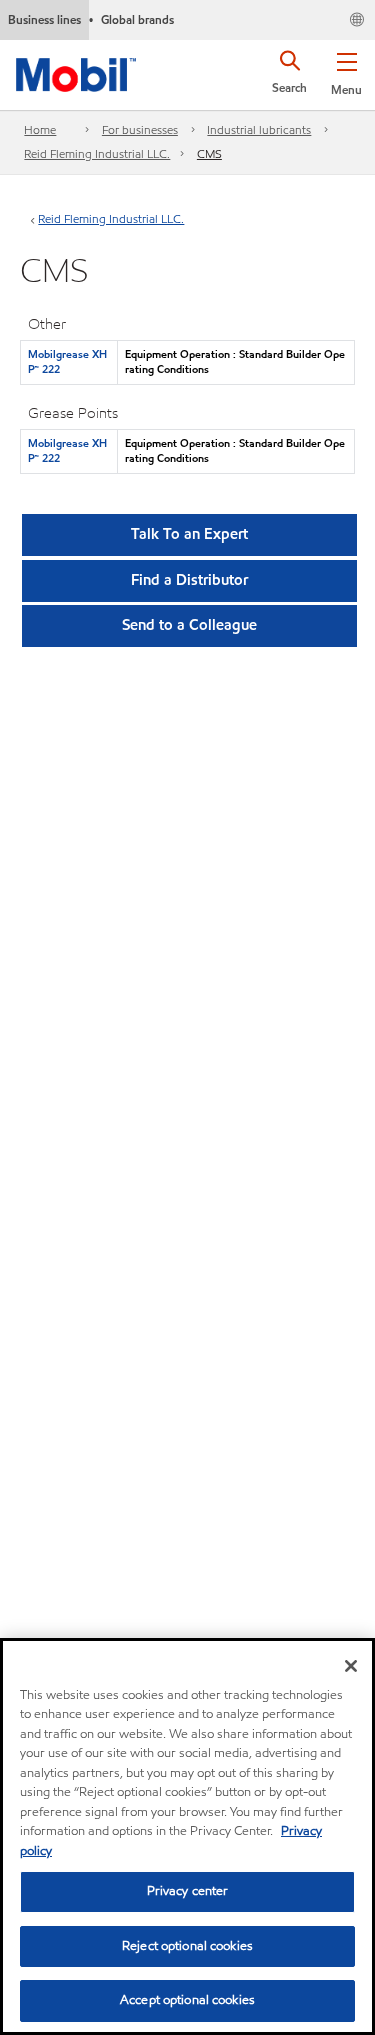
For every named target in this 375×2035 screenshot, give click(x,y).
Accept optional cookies (187, 2000)
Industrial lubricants (259, 129)
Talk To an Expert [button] (189, 534)
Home (40, 129)
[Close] (351, 1666)
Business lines (44, 19)
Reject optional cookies (187, 1946)
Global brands (137, 19)
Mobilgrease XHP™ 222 (67, 361)
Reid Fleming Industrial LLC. (97, 153)
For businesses (140, 129)
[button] (346, 70)
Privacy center (188, 1891)
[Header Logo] (76, 71)
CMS (209, 153)
